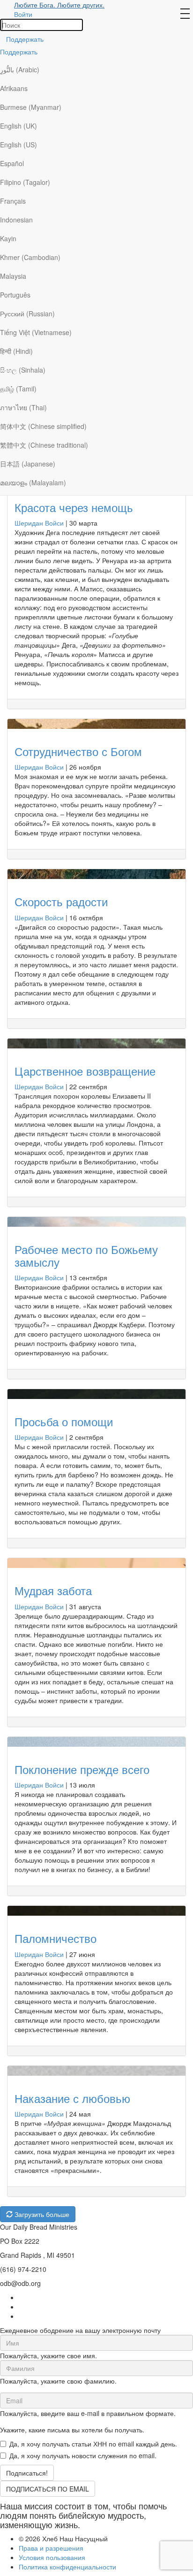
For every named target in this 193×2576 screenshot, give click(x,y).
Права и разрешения (51, 2548)
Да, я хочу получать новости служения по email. (83, 2455)
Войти (23, 14)
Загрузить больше (41, 2214)
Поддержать (25, 39)
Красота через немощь (74, 507)
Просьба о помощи (64, 1421)
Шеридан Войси (39, 523)
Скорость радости (61, 901)
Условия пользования (52, 2557)
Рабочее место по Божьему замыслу (86, 1255)
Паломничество (56, 1938)
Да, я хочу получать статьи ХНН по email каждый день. (93, 2444)
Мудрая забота (53, 1590)
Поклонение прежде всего (82, 1769)
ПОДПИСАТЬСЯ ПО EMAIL (48, 2489)
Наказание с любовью (72, 2098)
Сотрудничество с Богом (78, 751)
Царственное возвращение (85, 1071)
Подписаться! (27, 2473)
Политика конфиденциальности (67, 2567)
